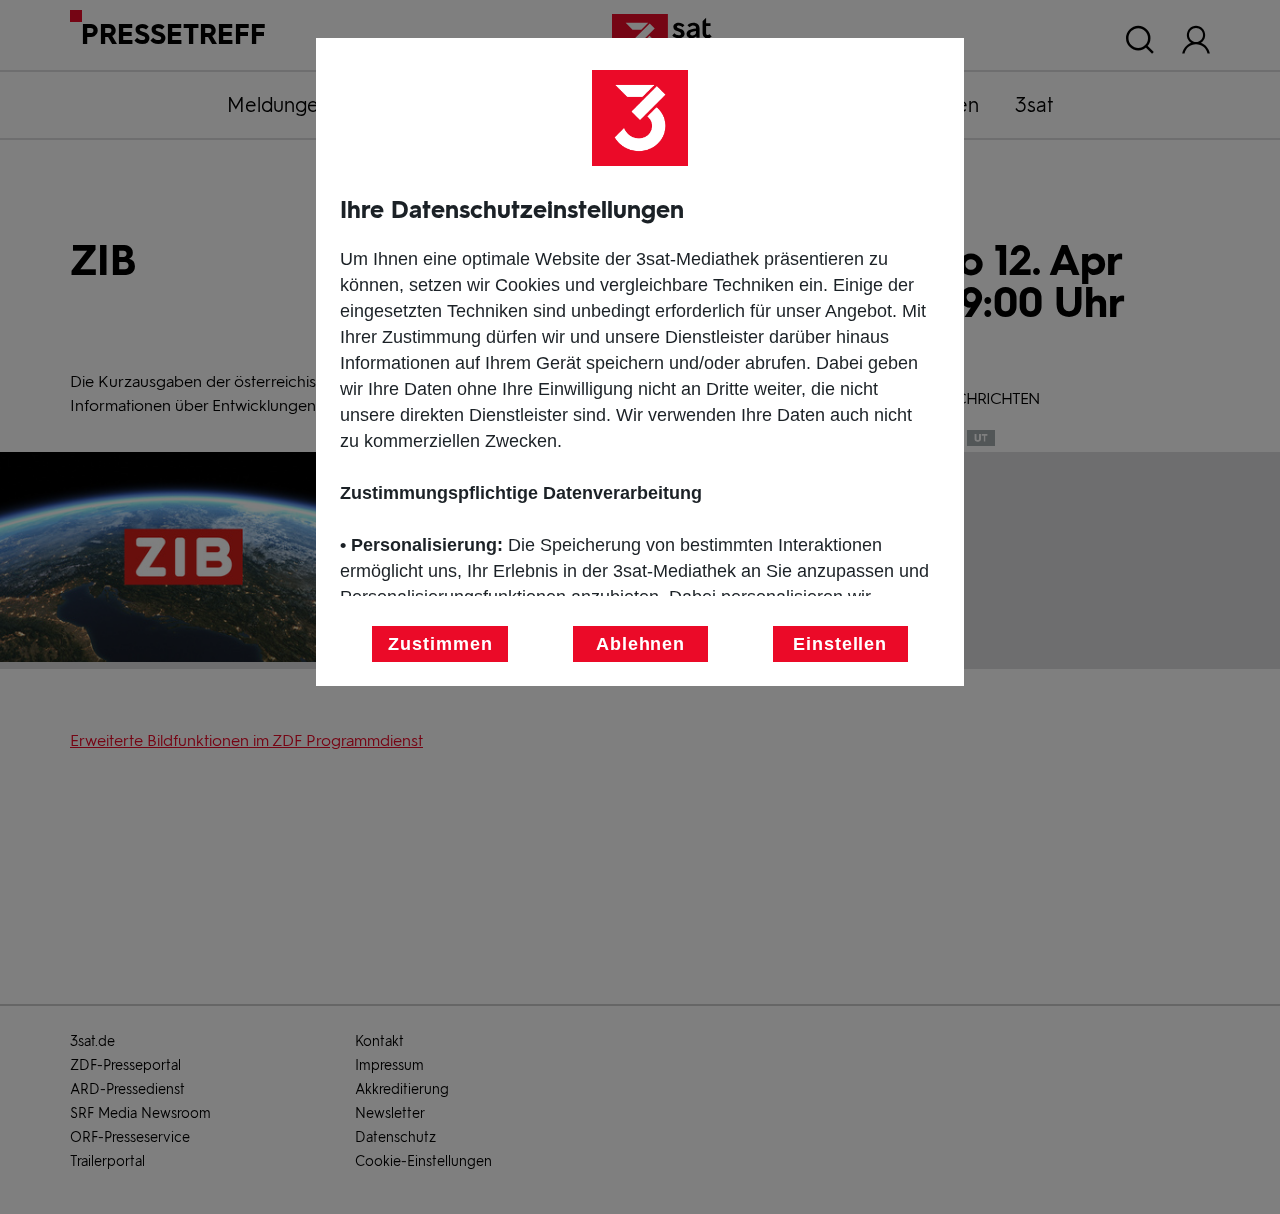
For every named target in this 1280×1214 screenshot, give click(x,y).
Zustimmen (440, 644)
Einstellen (840, 644)
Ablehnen (640, 644)
